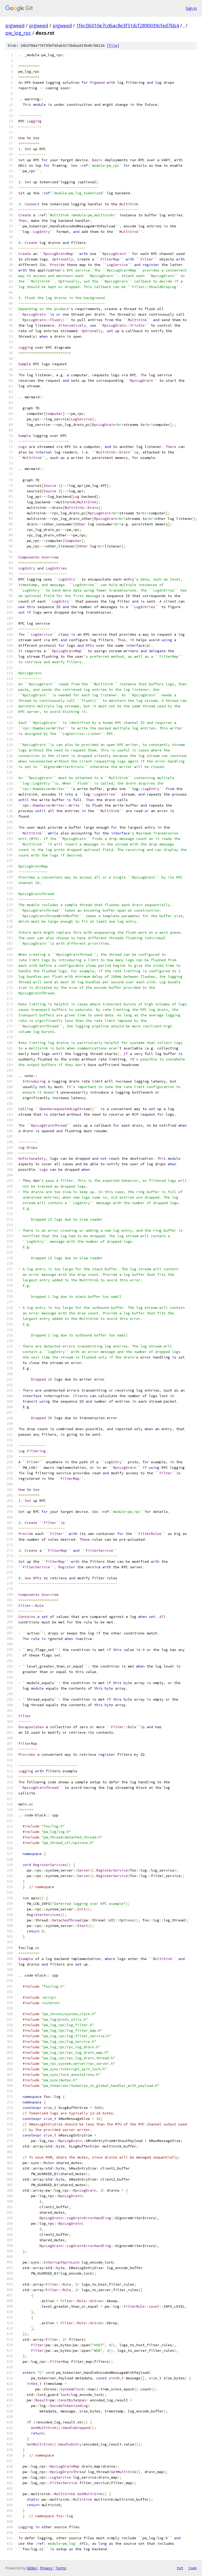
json (193, 2568)
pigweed (15, 25)
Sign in (191, 8)
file (113, 46)
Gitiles (32, 2568)
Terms (61, 2568)
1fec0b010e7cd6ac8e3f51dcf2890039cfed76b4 (128, 25)
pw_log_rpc (18, 33)
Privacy (46, 2568)
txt (180, 2568)
